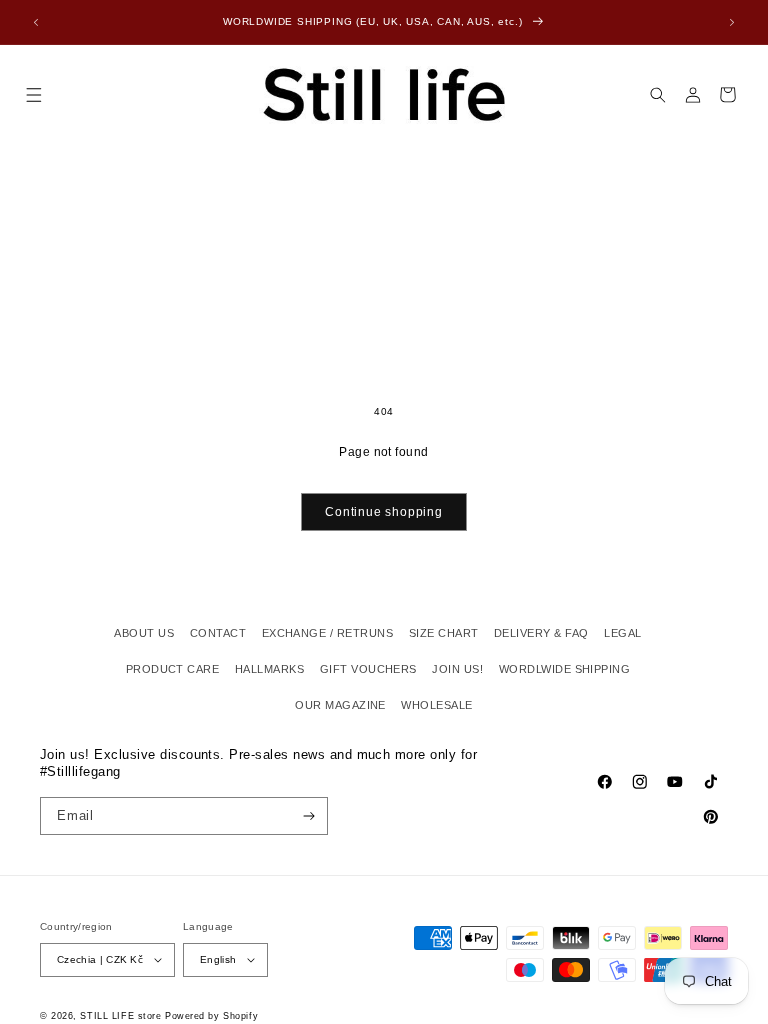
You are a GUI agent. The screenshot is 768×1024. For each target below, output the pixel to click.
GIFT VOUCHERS (368, 669)
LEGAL (622, 633)
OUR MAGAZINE (340, 705)
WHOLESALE (436, 705)
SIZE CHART (444, 633)
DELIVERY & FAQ (541, 633)
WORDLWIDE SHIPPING (565, 669)
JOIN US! (457, 669)
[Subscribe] (309, 816)
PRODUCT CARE (173, 669)
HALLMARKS (269, 669)
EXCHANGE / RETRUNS (328, 633)
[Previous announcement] (36, 22)
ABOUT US (144, 633)
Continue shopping (384, 512)
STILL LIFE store (120, 1016)
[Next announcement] (732, 22)
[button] (33, 94)
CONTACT (218, 633)
